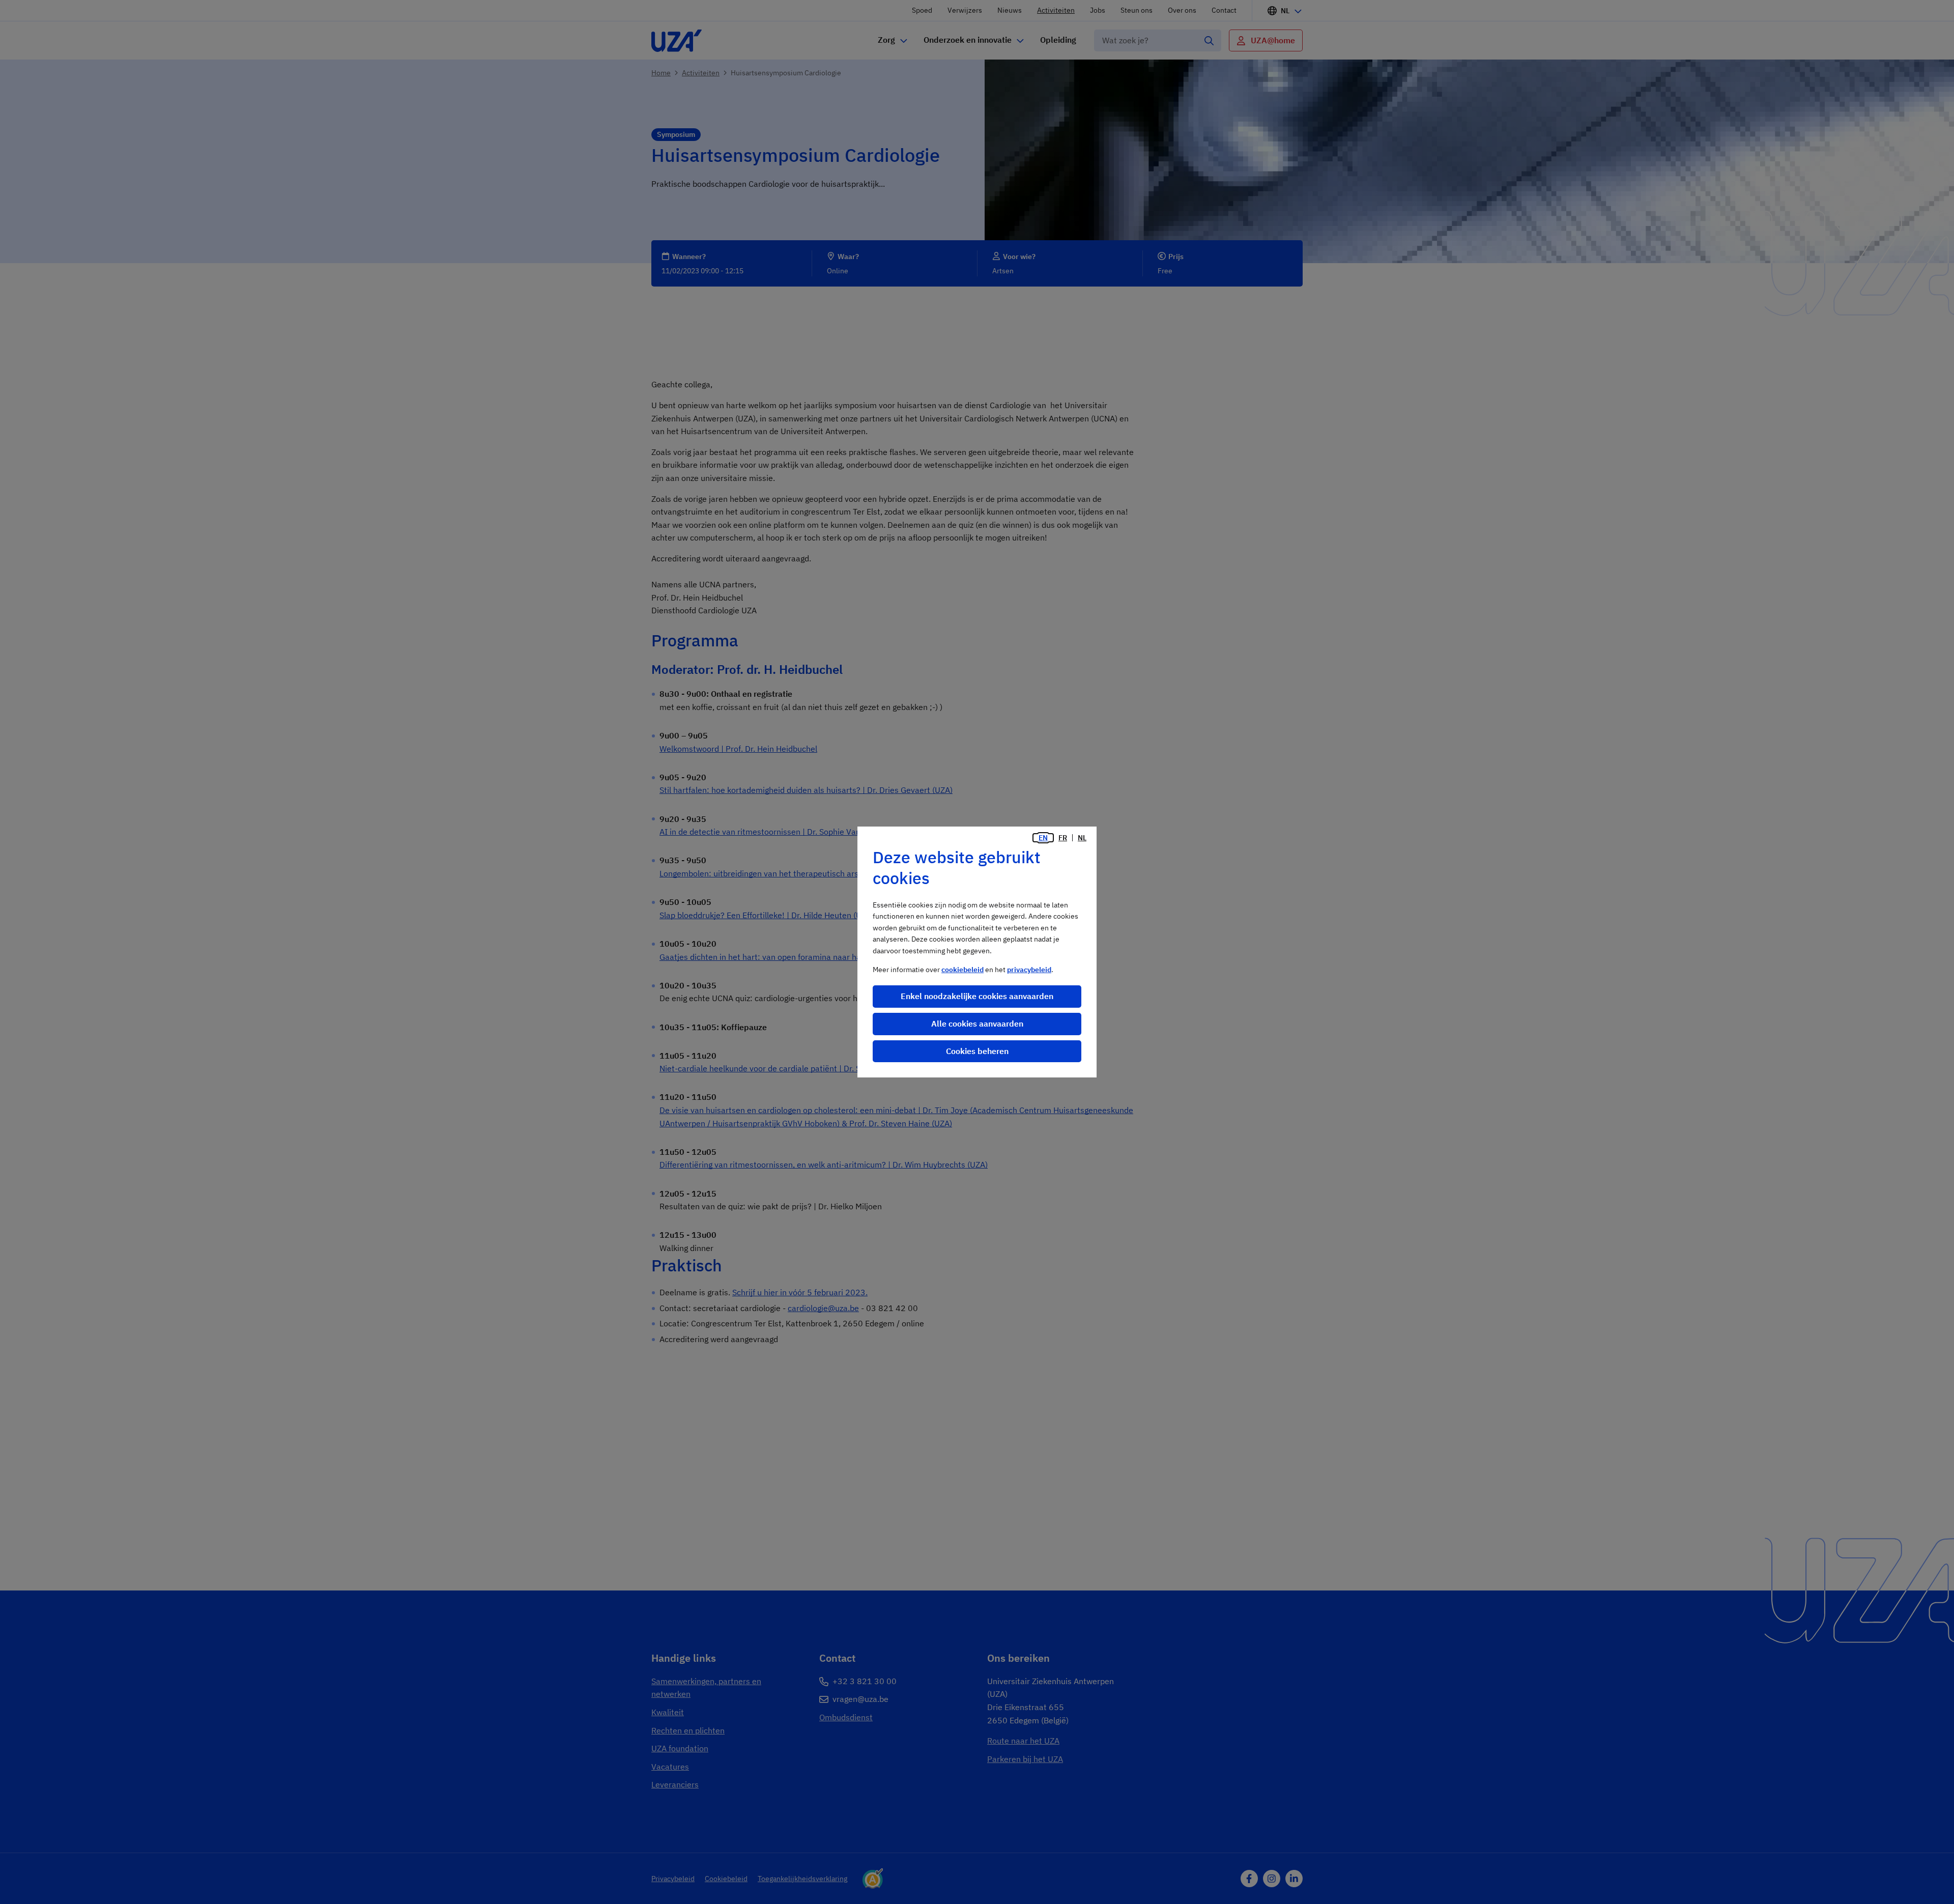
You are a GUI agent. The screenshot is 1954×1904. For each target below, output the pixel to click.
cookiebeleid (962, 970)
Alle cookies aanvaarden (977, 1024)
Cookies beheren (977, 1051)
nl (1082, 838)
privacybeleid (1029, 970)
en (1043, 838)
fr (1063, 838)
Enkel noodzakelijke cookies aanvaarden (977, 996)
